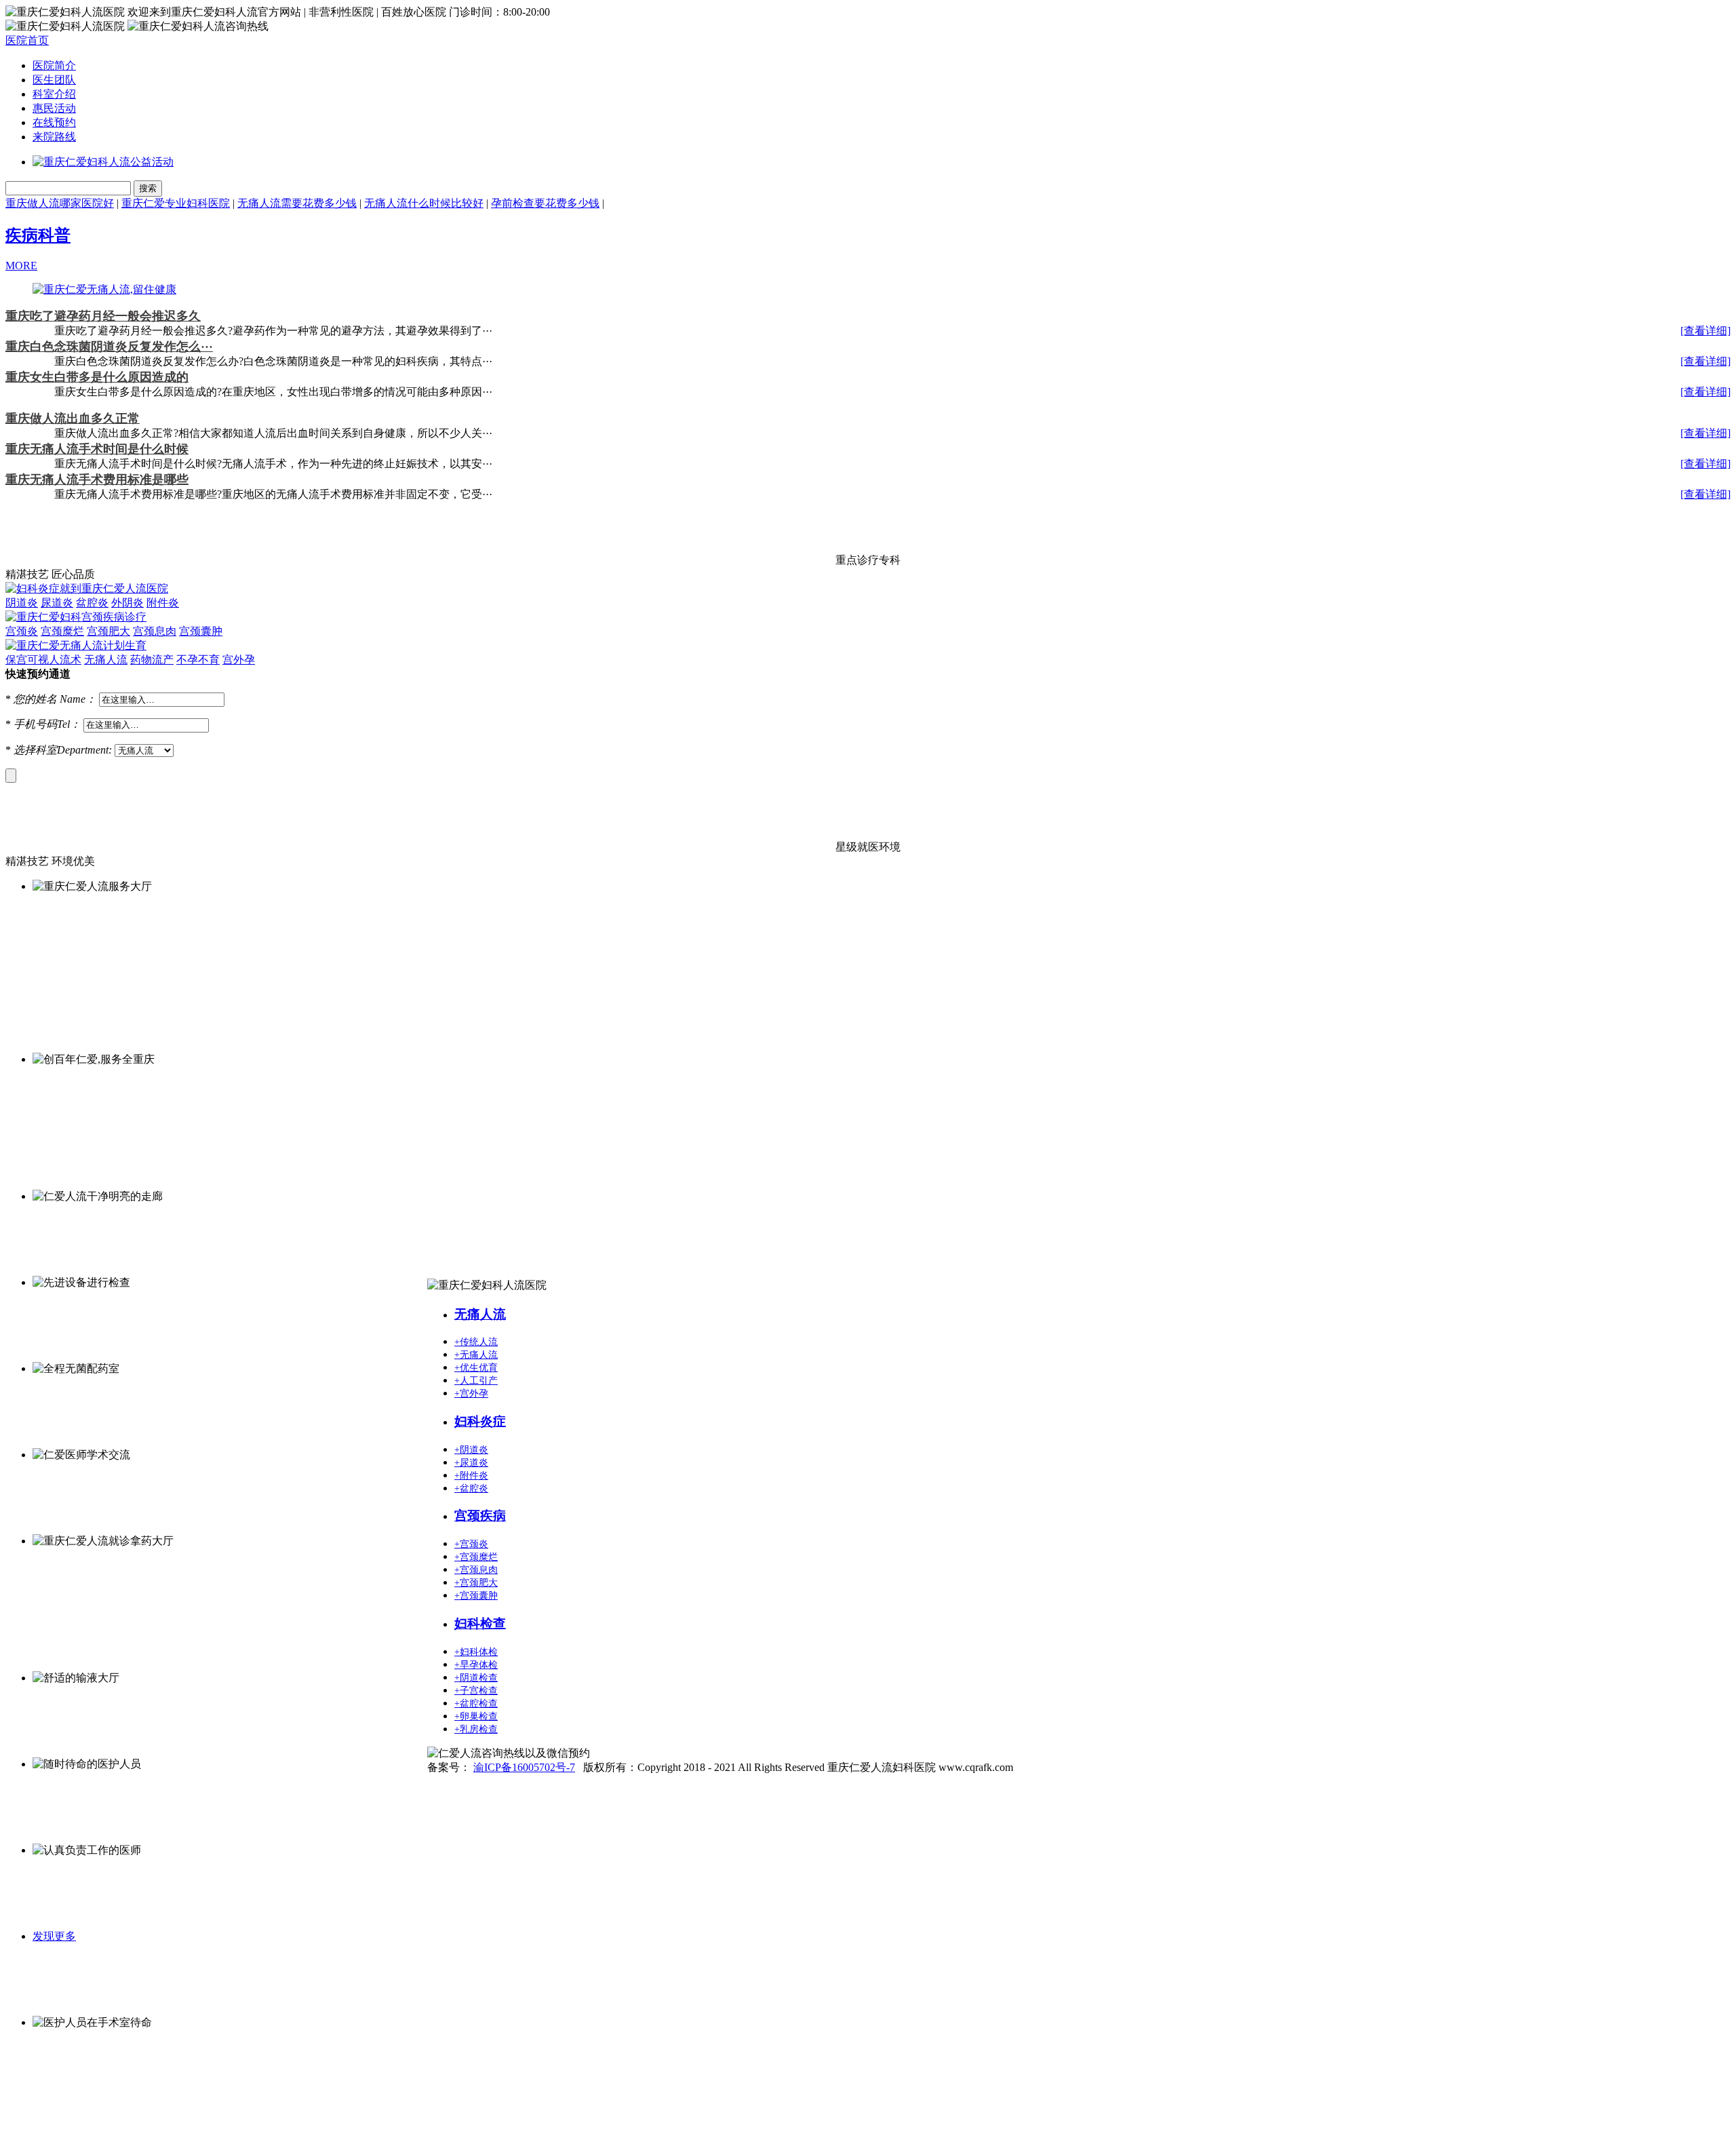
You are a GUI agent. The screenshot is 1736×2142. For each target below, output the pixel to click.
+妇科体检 (476, 1652)
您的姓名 (35, 699)
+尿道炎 (471, 1463)
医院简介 (54, 65)
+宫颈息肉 (476, 1570)
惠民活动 (54, 108)
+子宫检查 (476, 1691)
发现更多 (54, 1936)
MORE (21, 266)
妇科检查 (480, 1623)
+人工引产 (476, 1381)
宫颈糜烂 (62, 631)
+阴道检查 (476, 1678)
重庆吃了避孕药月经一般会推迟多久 (103, 316)
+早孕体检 (476, 1665)
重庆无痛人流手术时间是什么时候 (97, 449)
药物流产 (152, 660)
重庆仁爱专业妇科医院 (176, 203)
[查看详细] (1705, 331)
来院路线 (54, 137)
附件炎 (163, 603)
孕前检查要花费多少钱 (545, 203)
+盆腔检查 (476, 1703)
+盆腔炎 (471, 1488)
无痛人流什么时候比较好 (424, 203)
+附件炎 (471, 1476)
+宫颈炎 (471, 1544)
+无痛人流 (476, 1355)
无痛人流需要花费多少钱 (297, 203)
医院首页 (27, 40)
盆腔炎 (92, 603)
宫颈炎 (22, 631)
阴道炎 (22, 603)
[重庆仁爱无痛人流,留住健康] (104, 289)
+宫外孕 (471, 1394)
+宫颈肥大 (476, 1583)
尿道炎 (57, 603)
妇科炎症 (480, 1421)
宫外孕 (239, 660)
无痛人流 (106, 660)
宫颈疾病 (480, 1516)
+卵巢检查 (476, 1716)
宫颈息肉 (155, 631)
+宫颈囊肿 (476, 1596)
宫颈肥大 (108, 631)
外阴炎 (127, 603)
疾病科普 (38, 235)
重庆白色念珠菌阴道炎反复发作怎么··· (109, 347)
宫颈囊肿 (201, 631)
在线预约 (54, 122)
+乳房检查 (476, 1729)
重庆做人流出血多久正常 (73, 418)
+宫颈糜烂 (476, 1557)
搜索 (148, 188)
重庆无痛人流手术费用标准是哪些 (97, 480)
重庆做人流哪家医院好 (60, 203)
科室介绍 (54, 94)
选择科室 (35, 750)
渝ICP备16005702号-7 (524, 1767)
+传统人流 (476, 1342)
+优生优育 (476, 1368)
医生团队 (54, 80)
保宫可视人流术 (43, 660)
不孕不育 (198, 660)
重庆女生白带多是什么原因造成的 (97, 377)
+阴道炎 (471, 1450)
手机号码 (35, 724)
